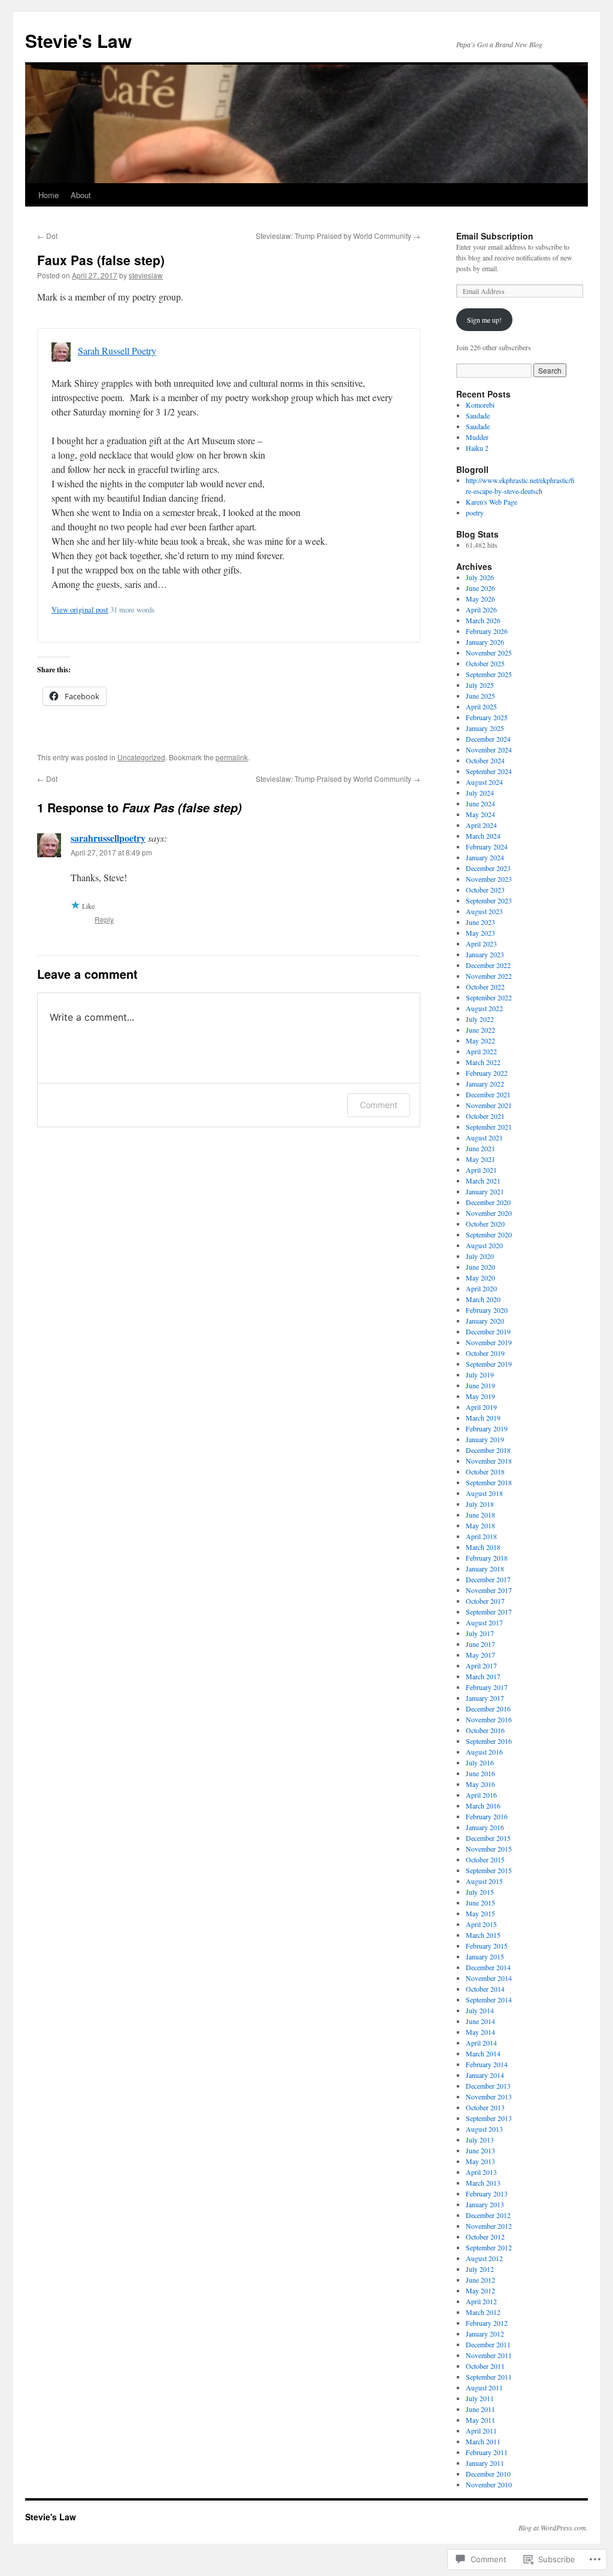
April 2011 (481, 2431)
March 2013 (483, 2183)
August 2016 (484, 1752)
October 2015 (485, 1859)
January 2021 (485, 1191)
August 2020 (484, 1245)
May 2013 (480, 2161)
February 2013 (487, 2193)
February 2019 (487, 1428)
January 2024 (485, 857)
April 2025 (481, 706)
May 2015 (480, 1913)
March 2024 (483, 836)
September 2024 (489, 771)
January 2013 (485, 2204)
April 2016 (481, 1795)
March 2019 (483, 1418)
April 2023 (481, 943)
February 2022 (487, 1073)
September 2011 (489, 2377)
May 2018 (480, 1525)
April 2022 (481, 1051)
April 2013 (481, 2172)
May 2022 (480, 1040)
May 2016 (480, 1784)
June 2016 (480, 1773)
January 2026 (485, 642)
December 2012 (488, 2215)
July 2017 (480, 1633)
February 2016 (487, 1816)
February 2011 (487, 2452)
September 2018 (489, 1482)
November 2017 (489, 1590)
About (81, 195)
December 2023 (488, 868)
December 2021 (488, 1094)
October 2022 (485, 987)
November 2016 (489, 1719)
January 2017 (485, 1698)
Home (48, 195)
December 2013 (488, 2086)
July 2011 (480, 2398)
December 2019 (488, 1331)
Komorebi (480, 405)
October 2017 (485, 1601)
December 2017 (488, 1579)
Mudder (477, 437)
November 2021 (489, 1105)
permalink (232, 757)
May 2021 (480, 1159)
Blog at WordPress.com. (553, 2528)
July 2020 (480, 1256)
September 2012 (489, 2247)
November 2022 (489, 976)
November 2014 (489, 1978)
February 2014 (487, 2064)
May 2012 (480, 2290)
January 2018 (485, 1568)
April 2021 (481, 1170)
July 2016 (480, 1762)
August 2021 (484, 1137)
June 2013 (480, 2150)
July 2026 (480, 577)
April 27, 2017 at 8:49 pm (111, 852)
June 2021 (480, 1148)
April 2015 (481, 1924)
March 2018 (483, 1547)
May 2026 (480, 599)
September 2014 (489, 1999)
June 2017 (480, 1644)
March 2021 (483, 1181)
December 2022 (488, 965)
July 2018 (480, 1504)
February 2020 (487, 1310)
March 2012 (483, 2312)
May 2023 (480, 933)
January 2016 (485, 1827)
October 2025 (485, 663)
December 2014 (488, 1967)
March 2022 (483, 1062)
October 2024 (485, 760)
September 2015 (489, 1870)
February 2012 (487, 2323)
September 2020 (489, 1234)
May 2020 (480, 1278)
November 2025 (489, 653)
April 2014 (481, 2043)
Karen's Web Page (491, 502)
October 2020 (485, 1224)
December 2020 (488, 1202)
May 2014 (480, 2032)
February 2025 (487, 717)
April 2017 (481, 1665)
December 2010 (488, 2474)
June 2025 (480, 696)
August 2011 (484, 2387)
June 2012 (480, 2280)
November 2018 (489, 1461)
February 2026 (487, 631)
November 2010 (489, 2484)
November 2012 (489, 2226)
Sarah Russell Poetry (117, 351)
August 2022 (484, 1008)
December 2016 (488, 1709)
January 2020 (485, 1321)
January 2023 (485, 954)
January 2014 (485, 2075)
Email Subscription (495, 236)
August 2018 (484, 1493)
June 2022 (480, 1030)
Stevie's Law (78, 40)
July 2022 (480, 1019)
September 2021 (489, 1127)
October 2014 (485, 1989)
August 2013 (484, 2129)
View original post (80, 609)
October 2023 (485, 890)
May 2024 (480, 814)
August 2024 (484, 782)
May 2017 (480, 1655)
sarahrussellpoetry (108, 838)
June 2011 (480, 2409)
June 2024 (480, 803)
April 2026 (481, 609)
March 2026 (483, 620)
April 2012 (481, 2301)
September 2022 (489, 997)
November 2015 (489, 1849)
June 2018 (480, 1515)
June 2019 (480, 1385)
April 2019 (481, 1407)
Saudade (478, 415)
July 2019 (480, 1375)
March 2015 (483, 1935)
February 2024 (487, 846)
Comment (379, 1105)
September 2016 (489, 1741)
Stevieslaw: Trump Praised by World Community (338, 236)
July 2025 (480, 685)
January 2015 (485, 1956)
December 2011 (488, 2344)
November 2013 (489, 2096)
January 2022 (485, 1084)
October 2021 (485, 1116)
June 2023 (480, 922)
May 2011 (480, 2420)
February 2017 (487, 1687)
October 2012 (485, 2237)
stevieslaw (146, 275)
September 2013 (489, 2118)
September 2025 (489, 674)
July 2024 (480, 793)
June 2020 (480, 1267)
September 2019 (489, 1364)
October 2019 (485, 1353)
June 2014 (480, 2021)
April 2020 (481, 1288)
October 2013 (485, 2107)
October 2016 (485, 1730)
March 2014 (483, 2053)
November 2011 (489, 2355)
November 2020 (489, 1213)
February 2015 (487, 1946)
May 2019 (480, 1396)
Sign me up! (484, 320)
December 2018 (488, 1450)
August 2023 (484, 911)
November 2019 (489, 1342)
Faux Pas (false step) (101, 260)
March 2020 (483, 1299)
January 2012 (485, 2334)
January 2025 (485, 728)
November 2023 (489, 879)
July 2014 (480, 2010)
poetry (475, 512)
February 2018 (487, 1558)
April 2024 (481, 825)
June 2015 (480, 1903)
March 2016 (483, 1806)
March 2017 (483, 1676)
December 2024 (488, 739)
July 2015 (480, 1892)
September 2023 (489, 900)
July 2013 (480, 2140)
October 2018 (485, 1471)
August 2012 (484, 2258)
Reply (104, 919)
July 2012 (480, 2269)
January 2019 (485, 1439)
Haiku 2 (477, 448)
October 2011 (485, 2366)
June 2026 (480, 588)
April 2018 (481, 1536)
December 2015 (488, 1838)
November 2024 (489, 750)
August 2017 (484, 1622)
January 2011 (485, 2463)
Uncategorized (141, 757)
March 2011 (483, 2441)
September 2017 (489, 1612)
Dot (47, 236)
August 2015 (484, 1881)
